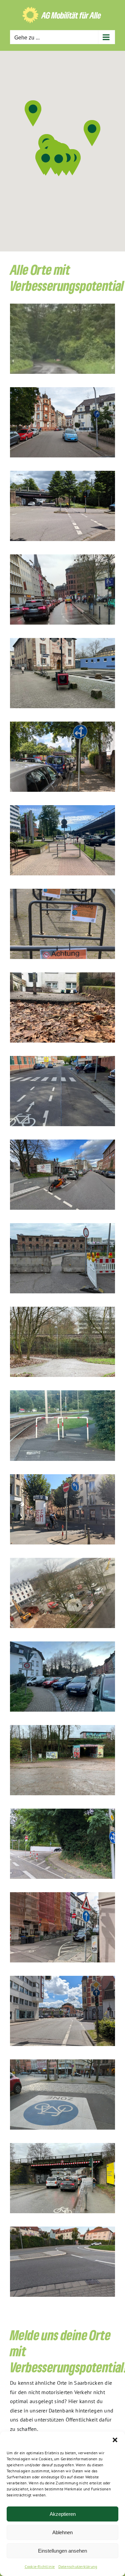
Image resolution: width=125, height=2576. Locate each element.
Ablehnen (62, 2532)
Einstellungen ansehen (62, 2551)
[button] (115, 2440)
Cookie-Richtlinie (40, 2566)
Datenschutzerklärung (78, 2566)
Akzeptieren (63, 2514)
